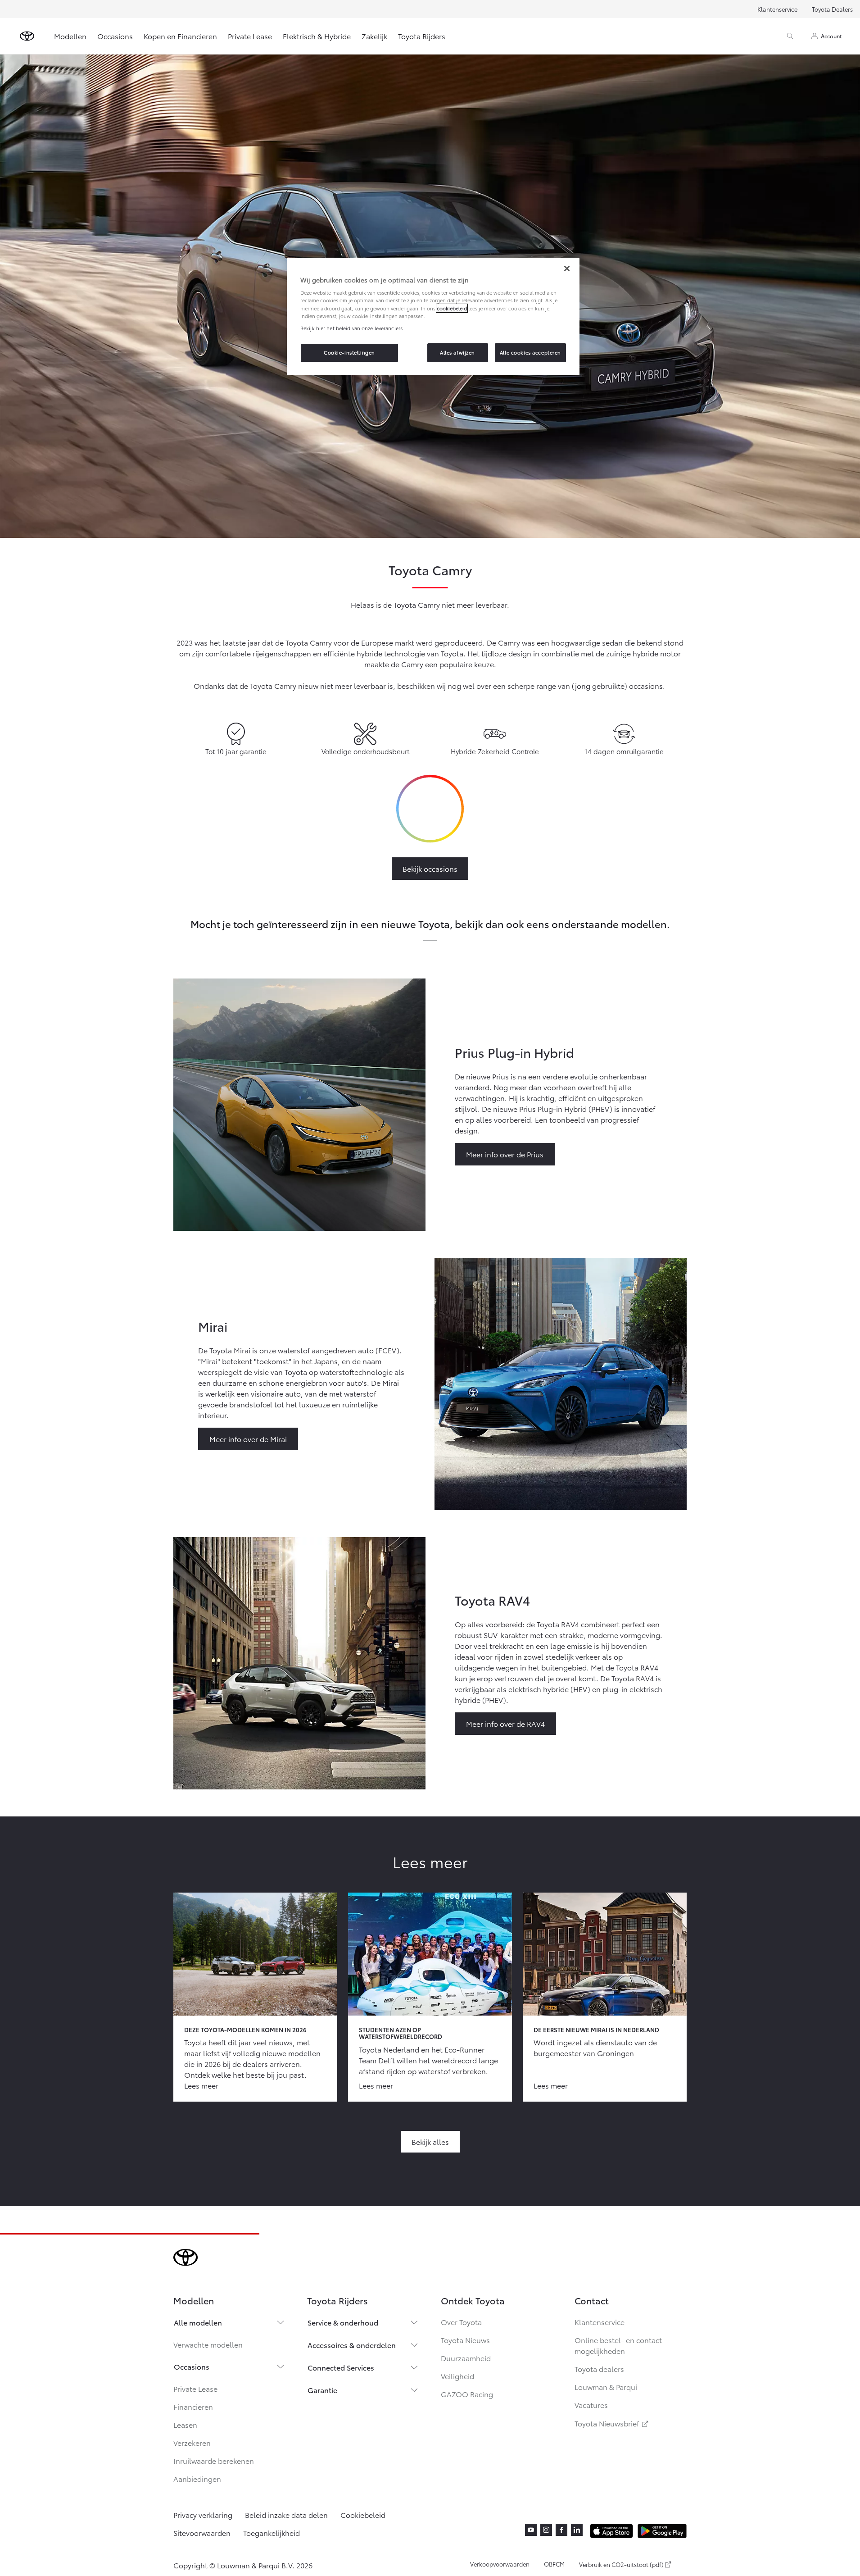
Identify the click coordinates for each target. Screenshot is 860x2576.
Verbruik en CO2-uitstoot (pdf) (621, 2565)
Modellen (70, 36)
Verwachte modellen (208, 2344)
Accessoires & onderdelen (352, 2345)
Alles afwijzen (457, 352)
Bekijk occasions (430, 868)
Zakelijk (374, 36)
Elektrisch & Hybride (317, 36)
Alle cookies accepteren (530, 352)
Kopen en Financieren (180, 36)
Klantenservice (777, 9)
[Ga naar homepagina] (27, 36)
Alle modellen (198, 2322)
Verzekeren (192, 2442)
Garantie (322, 2390)
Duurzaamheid (466, 2358)
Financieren (193, 2406)
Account (831, 36)
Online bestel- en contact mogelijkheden (618, 2345)
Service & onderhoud (343, 2322)
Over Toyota (461, 2322)
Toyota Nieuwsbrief (612, 2423)
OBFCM (554, 2564)
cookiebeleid (452, 308)
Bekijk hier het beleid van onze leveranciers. (352, 328)
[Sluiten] (567, 269)
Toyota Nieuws (465, 2340)
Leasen (185, 2424)
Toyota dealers (599, 2369)
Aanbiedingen (197, 2478)
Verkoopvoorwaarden (500, 2564)
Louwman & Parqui (606, 2387)
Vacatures (591, 2405)
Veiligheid (457, 2376)
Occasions (115, 36)
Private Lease (250, 36)
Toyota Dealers (832, 9)
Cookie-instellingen (349, 352)
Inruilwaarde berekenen (214, 2460)
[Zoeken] (790, 36)
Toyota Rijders (422, 36)
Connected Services (341, 2367)
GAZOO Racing (467, 2394)
